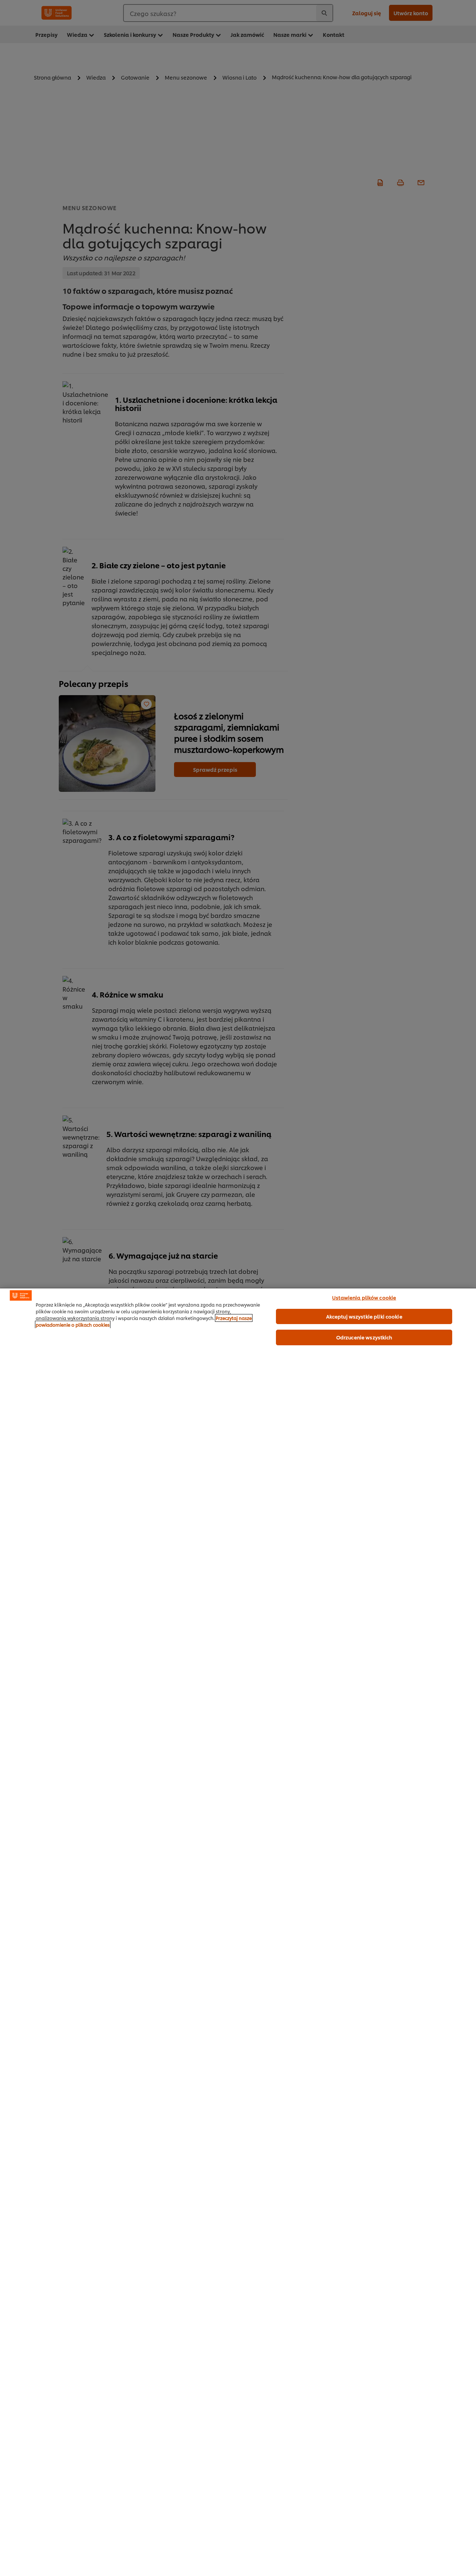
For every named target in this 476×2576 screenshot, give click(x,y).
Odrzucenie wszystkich (364, 1337)
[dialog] (238, 1932)
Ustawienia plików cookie (364, 1297)
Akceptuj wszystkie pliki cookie (364, 1316)
